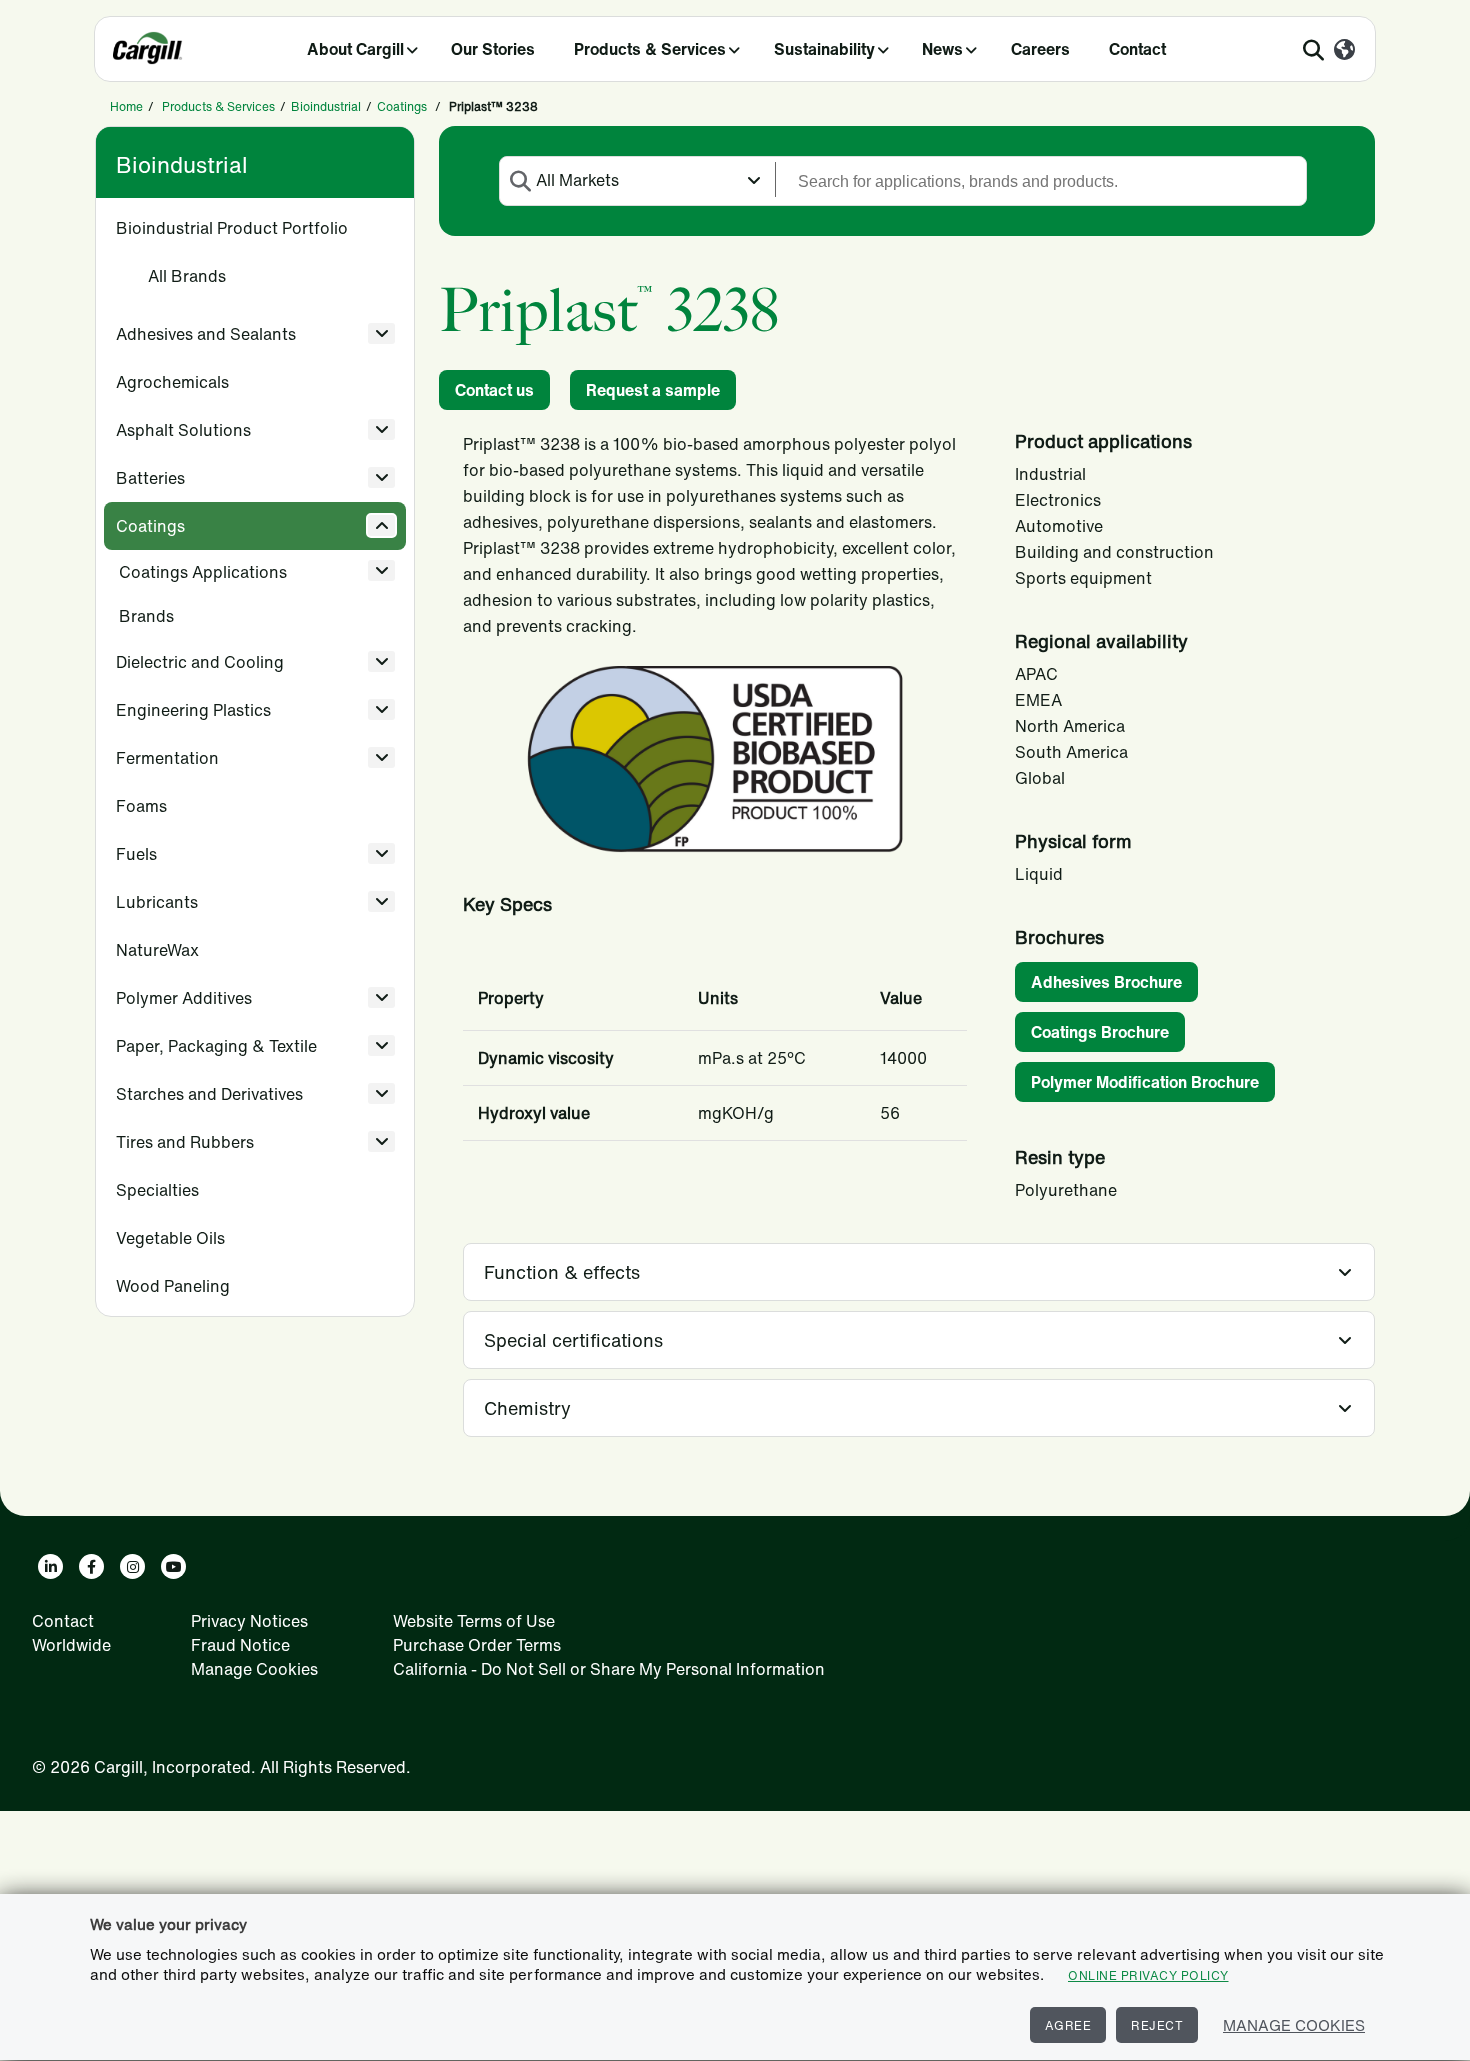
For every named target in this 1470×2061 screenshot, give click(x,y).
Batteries (150, 478)
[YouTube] (173, 1566)
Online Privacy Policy (1148, 1975)
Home (126, 106)
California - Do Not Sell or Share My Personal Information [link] (609, 1669)
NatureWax (157, 950)
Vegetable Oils (170, 1238)
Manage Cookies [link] (254, 1669)
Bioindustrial (326, 106)
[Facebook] (91, 1566)
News (942, 49)
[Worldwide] (1344, 51)
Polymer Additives (184, 998)
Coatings (402, 106)
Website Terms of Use (474, 1621)
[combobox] (637, 179)
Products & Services (650, 49)
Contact (1137, 49)
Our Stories (493, 49)
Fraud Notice (240, 1645)
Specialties (157, 1190)
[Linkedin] (50, 1566)
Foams (141, 806)
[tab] (919, 1272)
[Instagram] (132, 1566)
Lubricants (157, 902)
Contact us (494, 390)
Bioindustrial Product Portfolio (232, 228)
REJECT (1157, 2025)
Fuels (136, 854)
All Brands (187, 276)
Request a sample (653, 390)
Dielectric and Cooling (200, 662)
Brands (146, 616)
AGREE (1068, 2025)
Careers (1040, 49)
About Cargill (355, 49)
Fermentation (167, 758)
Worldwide (71, 1645)
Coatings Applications (203, 572)
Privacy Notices (249, 1621)
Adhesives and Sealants (206, 334)
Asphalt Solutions (183, 430)
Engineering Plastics (193, 710)
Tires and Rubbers (185, 1142)
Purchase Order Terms (477, 1645)
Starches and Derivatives (209, 1094)
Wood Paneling (173, 1286)
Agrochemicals (172, 382)
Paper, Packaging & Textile (216, 1046)
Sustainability (824, 49)
